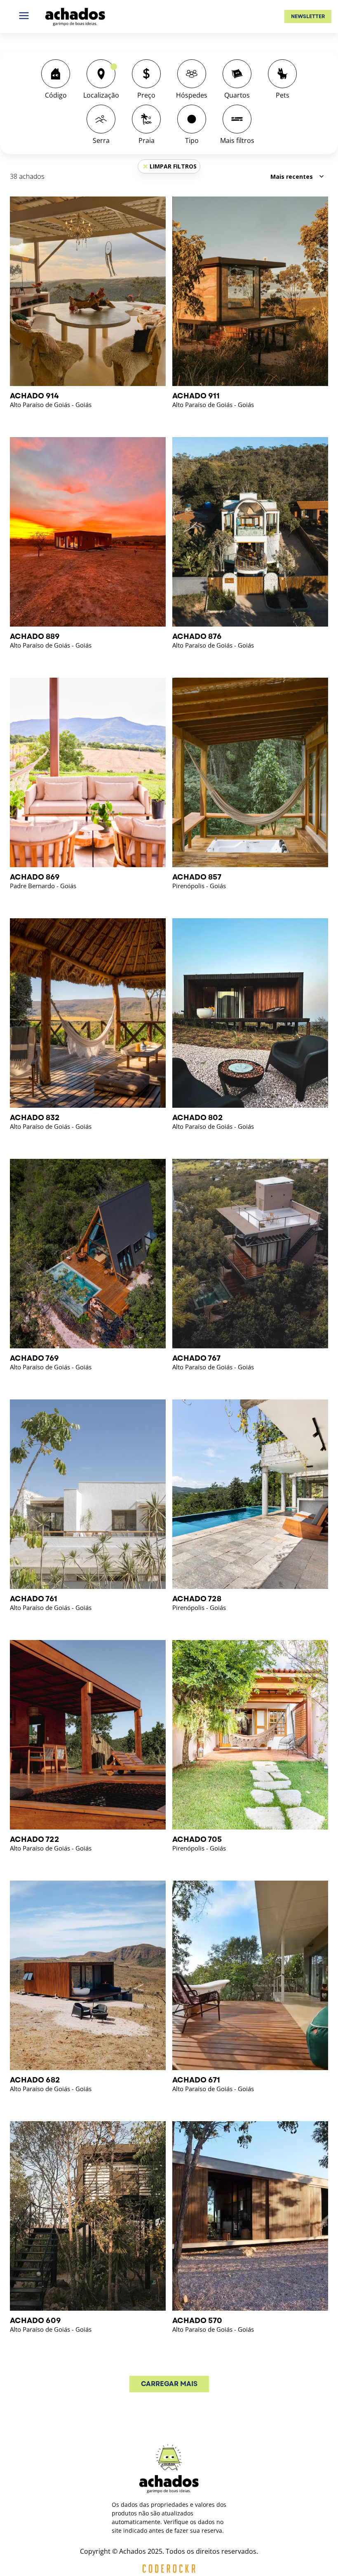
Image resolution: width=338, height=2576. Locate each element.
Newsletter (308, 16)
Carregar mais (169, 2384)
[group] (56, 80)
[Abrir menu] (24, 16)
